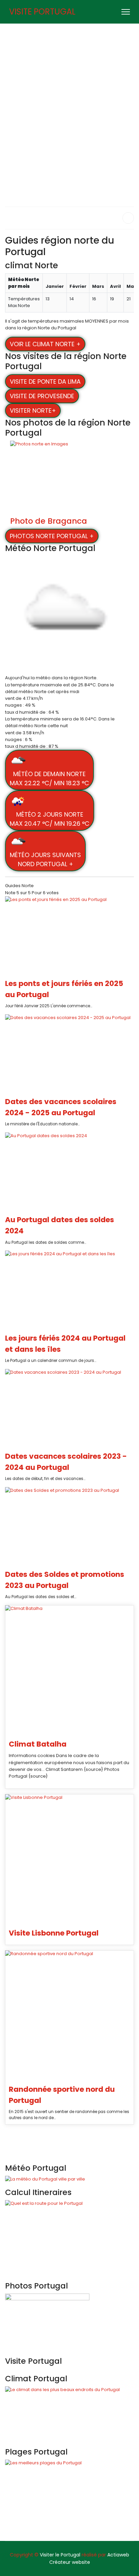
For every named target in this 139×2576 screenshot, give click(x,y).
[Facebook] (113, 12)
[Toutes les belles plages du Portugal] (69, 2498)
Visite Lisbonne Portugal (54, 1933)
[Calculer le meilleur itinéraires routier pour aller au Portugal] (69, 2238)
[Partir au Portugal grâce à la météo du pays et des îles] (69, 2179)
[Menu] (126, 12)
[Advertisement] (69, 97)
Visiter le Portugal (60, 2555)
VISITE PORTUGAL (42, 12)
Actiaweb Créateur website (89, 2558)
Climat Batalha (38, 1744)
